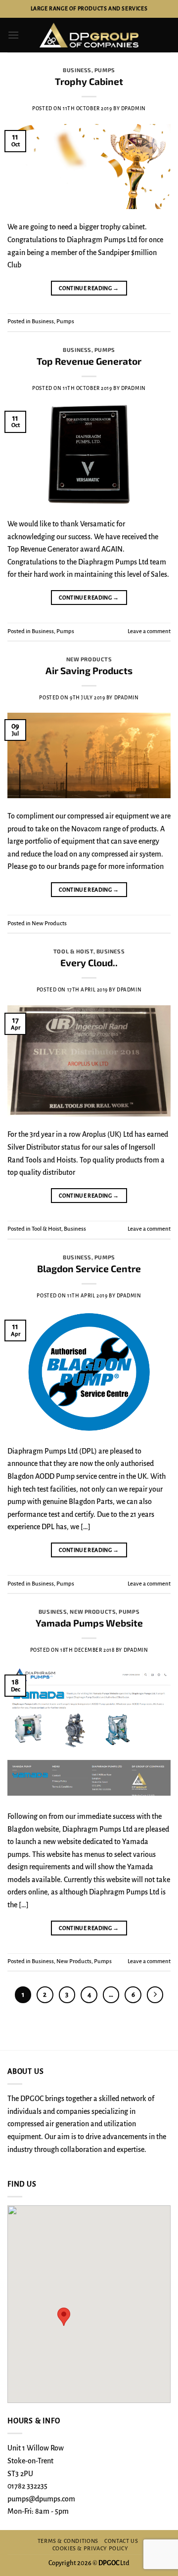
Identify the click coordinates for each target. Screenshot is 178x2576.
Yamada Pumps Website (89, 1623)
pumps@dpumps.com (41, 2499)
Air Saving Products (89, 670)
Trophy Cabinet (89, 81)
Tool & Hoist (73, 951)
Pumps (105, 70)
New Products (89, 659)
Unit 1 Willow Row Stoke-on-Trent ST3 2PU (36, 2461)
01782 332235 (27, 2486)
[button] (13, 35)
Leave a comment (149, 631)
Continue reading (89, 288)
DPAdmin (133, 108)
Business (77, 70)
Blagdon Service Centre (89, 1268)
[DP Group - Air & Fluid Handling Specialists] (89, 35)
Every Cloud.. (89, 963)
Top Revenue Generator (89, 361)
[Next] (155, 1995)
